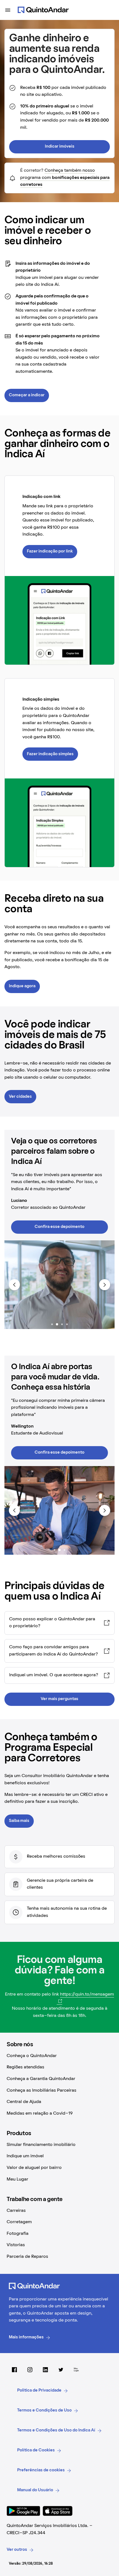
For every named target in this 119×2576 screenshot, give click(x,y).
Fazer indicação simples (50, 754)
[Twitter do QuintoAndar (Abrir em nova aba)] (61, 2370)
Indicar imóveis (60, 146)
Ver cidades (20, 1097)
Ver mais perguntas (59, 1699)
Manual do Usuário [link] (35, 2490)
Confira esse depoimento (59, 1227)
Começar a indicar (27, 395)
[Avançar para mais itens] (105, 1285)
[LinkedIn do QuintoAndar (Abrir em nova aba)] (45, 2370)
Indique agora (22, 986)
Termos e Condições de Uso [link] (44, 2410)
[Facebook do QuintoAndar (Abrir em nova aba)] (14, 2370)
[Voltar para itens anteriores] (14, 1285)
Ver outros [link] (17, 2550)
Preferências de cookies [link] (41, 2470)
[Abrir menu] (8, 10)
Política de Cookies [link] (36, 2450)
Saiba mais (19, 1821)
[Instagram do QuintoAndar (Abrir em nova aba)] (30, 2370)
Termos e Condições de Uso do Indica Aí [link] (56, 2430)
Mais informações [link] (26, 2337)
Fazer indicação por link (50, 551)
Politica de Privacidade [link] (39, 2390)
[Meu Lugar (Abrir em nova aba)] (76, 2370)
